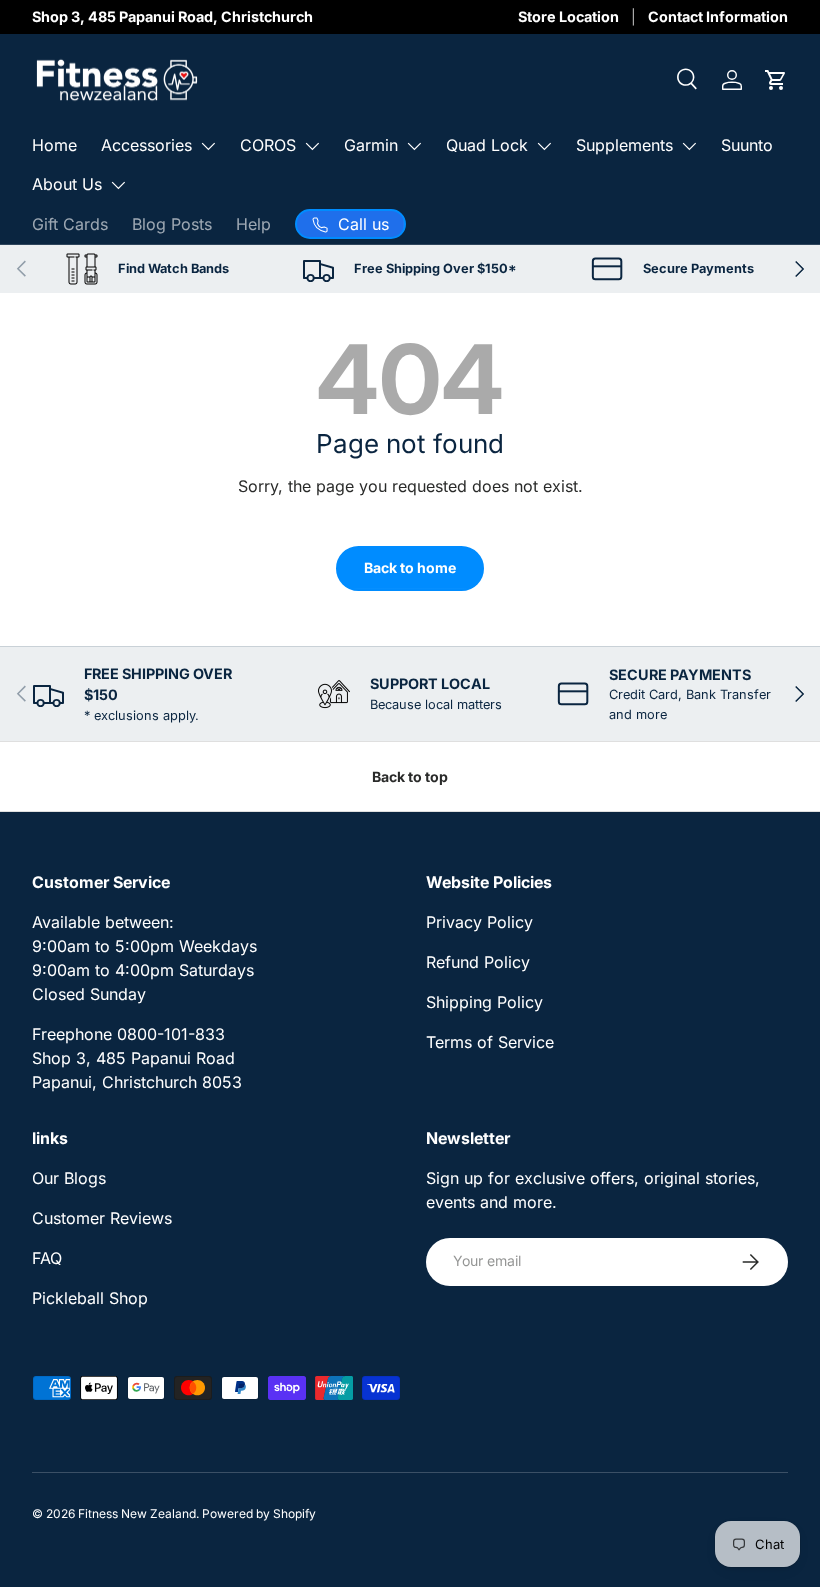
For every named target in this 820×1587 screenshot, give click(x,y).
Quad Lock (487, 145)
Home (54, 145)
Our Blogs (69, 1178)
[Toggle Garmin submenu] (414, 146)
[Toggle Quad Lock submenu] (544, 146)
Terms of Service (490, 1042)
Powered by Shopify (259, 1513)
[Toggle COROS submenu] (312, 146)
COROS (268, 145)
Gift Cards (70, 224)
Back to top (410, 776)
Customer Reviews (102, 1218)
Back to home (410, 567)
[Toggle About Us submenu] (118, 185)
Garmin (371, 145)
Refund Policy (478, 962)
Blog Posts (172, 224)
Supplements (624, 145)
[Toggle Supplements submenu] (689, 146)
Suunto (747, 145)
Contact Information (718, 16)
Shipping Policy (484, 1002)
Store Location (568, 16)
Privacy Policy (479, 922)
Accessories (146, 145)
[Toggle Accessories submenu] (208, 146)
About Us (67, 184)
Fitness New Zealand (137, 1513)
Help (253, 224)
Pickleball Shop (90, 1298)
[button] (776, 80)
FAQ (47, 1258)
